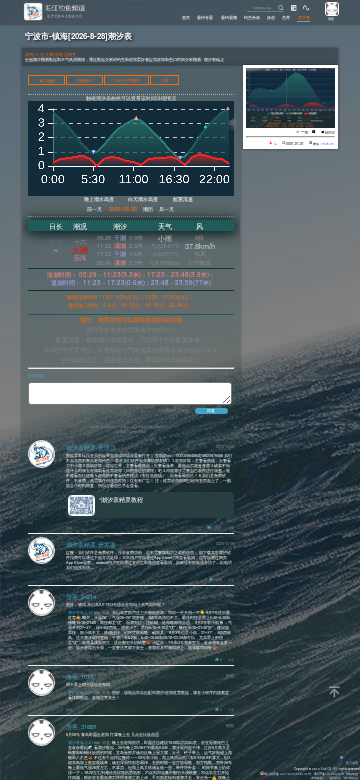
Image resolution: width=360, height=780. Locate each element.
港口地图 (47, 80)
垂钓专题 (205, 17)
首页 (186, 17)
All (335, 769)
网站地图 (352, 774)
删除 (69, 527)
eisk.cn (328, 143)
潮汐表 (304, 17)
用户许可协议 (138, 431)
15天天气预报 (127, 80)
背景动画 (352, 763)
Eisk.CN (326, 769)
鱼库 (286, 17)
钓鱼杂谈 (252, 17)
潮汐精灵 (335, 778)
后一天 (166, 209)
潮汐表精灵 (350, 778)
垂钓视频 (229, 17)
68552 (330, 132)
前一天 (94, 209)
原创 (271, 17)
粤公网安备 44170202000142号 (288, 774)
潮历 (148, 209)
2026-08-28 (123, 209)
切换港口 (85, 80)
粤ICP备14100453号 (329, 774)
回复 (231, 527)
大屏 (165, 80)
